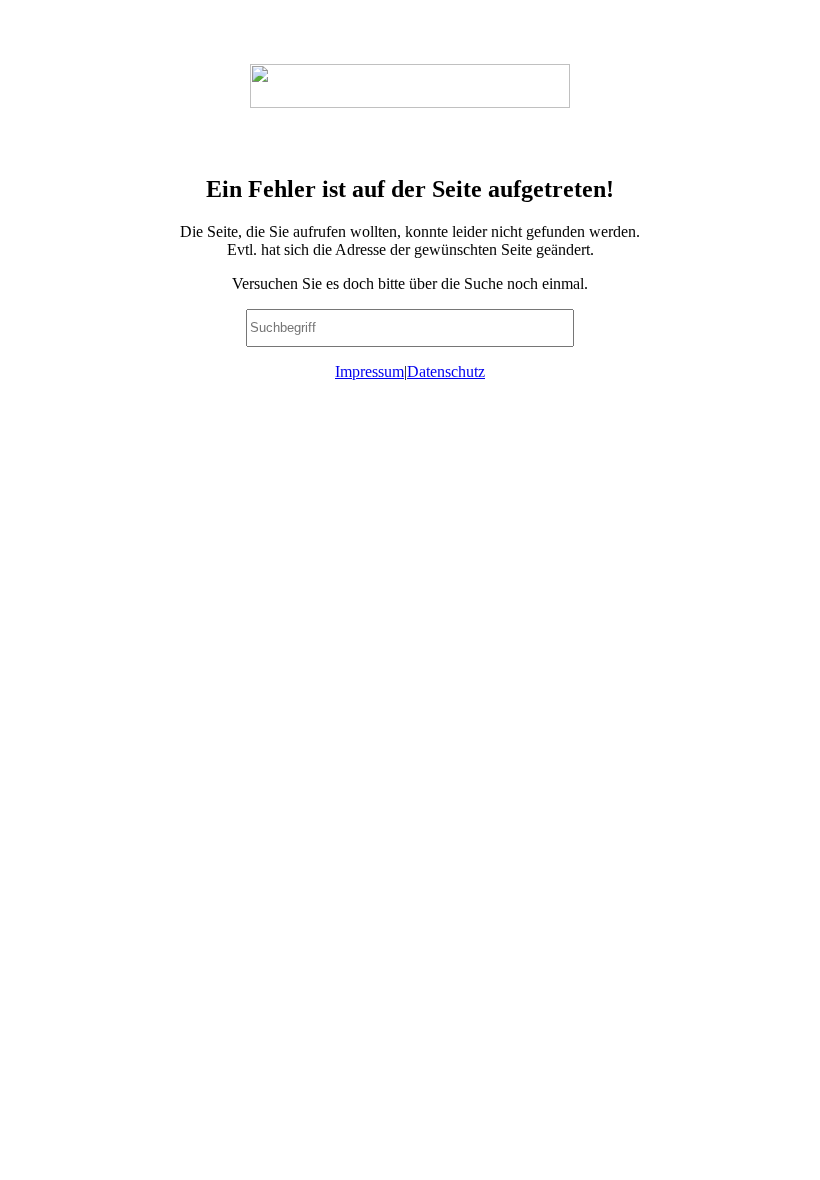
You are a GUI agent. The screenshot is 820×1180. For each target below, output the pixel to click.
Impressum (369, 371)
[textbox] (410, 328)
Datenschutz (446, 371)
